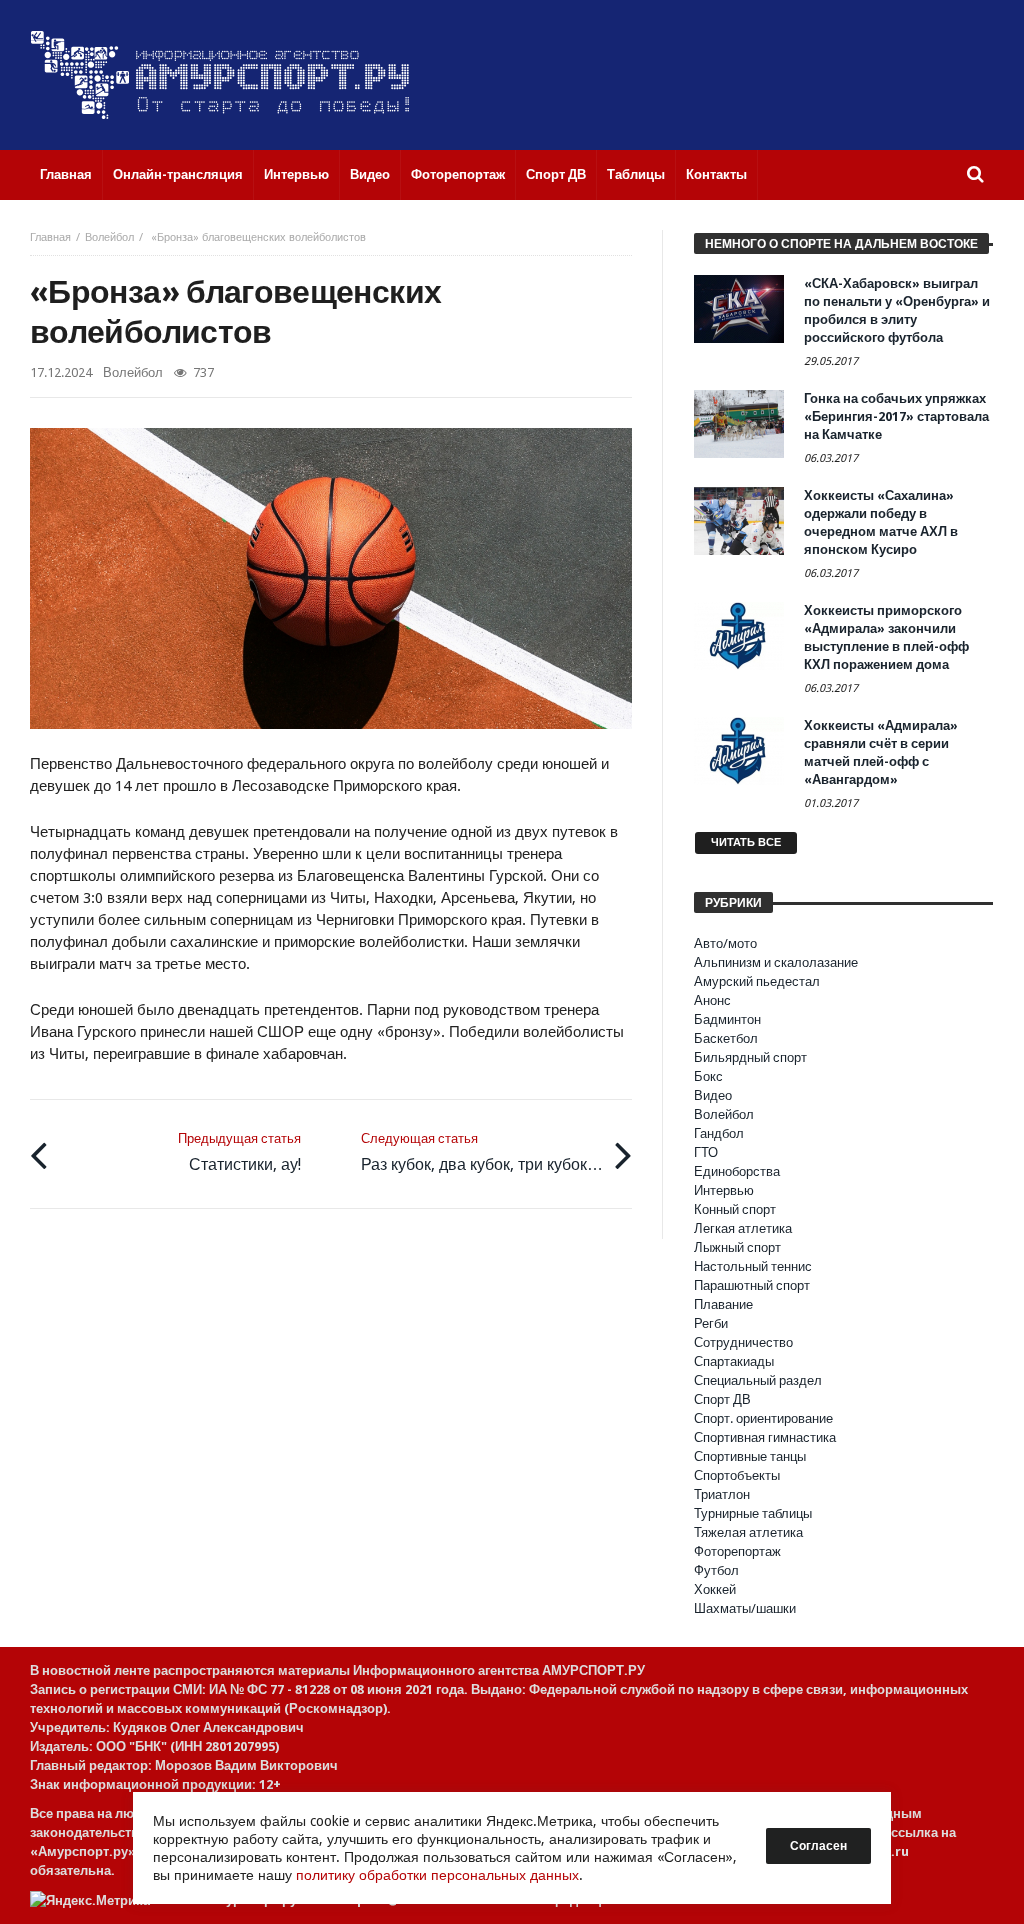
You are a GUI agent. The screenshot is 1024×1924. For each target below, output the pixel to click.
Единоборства (737, 1171)
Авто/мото (725, 943)
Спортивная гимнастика (765, 1437)
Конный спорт (735, 1209)
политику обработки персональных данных (437, 1875)
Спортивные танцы (750, 1456)
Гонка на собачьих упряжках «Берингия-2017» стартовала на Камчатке (896, 416)
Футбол (716, 1570)
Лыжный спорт (737, 1247)
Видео (713, 1095)
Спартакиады (734, 1361)
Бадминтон (727, 1019)
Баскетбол (726, 1038)
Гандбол (719, 1133)
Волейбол (109, 237)
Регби (711, 1323)
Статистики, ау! (239, 1152)
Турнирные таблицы (753, 1513)
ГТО (706, 1152)
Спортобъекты (737, 1475)
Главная (50, 237)
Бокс (708, 1076)
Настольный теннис (753, 1266)
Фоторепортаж (737, 1551)
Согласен (818, 1846)
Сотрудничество (743, 1342)
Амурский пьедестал (757, 981)
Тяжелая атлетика (748, 1532)
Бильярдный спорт (750, 1057)
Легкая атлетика (743, 1228)
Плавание (723, 1304)
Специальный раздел (758, 1380)
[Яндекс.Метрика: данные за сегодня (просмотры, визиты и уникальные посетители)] (90, 1900)
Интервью (724, 1190)
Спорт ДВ (722, 1399)
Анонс (712, 1000)
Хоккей (715, 1589)
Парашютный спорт (752, 1285)
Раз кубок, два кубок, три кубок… (482, 1152)
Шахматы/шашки (745, 1608)
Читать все (746, 842)
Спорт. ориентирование (763, 1418)
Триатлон (722, 1494)
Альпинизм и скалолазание (776, 962)
